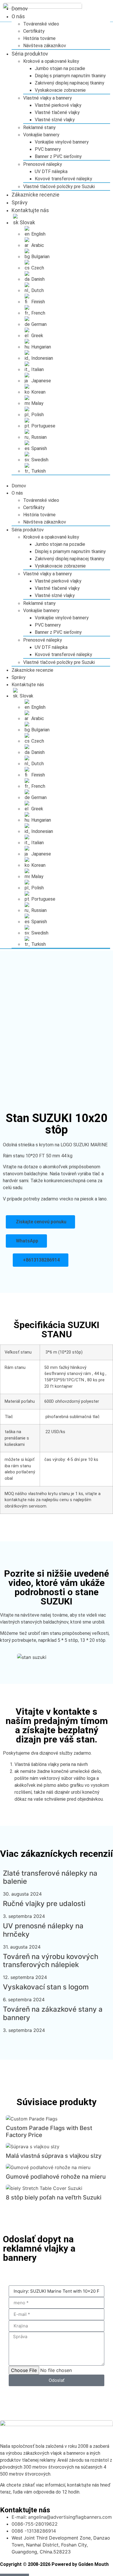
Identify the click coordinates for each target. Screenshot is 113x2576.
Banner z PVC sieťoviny (58, 156)
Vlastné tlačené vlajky (57, 112)
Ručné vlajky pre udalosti (44, 1904)
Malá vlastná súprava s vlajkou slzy (54, 2156)
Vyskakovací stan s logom (46, 1987)
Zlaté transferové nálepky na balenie (50, 1877)
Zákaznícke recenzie (35, 195)
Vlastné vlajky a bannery (48, 98)
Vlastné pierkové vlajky (58, 105)
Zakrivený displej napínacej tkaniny (70, 83)
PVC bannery (48, 149)
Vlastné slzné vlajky (55, 120)
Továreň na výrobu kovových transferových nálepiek (51, 1961)
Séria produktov (30, 54)
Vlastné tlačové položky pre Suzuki (59, 187)
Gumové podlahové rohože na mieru (56, 2177)
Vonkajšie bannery (41, 135)
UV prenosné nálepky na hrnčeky (43, 1930)
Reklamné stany (39, 127)
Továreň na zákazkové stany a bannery (53, 2013)
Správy (20, 202)
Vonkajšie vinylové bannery (62, 142)
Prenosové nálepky (43, 164)
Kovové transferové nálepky (63, 179)
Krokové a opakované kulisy (51, 61)
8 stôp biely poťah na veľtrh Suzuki (54, 2197)
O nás (18, 16)
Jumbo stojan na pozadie (60, 68)
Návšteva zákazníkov (45, 46)
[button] (55, 479)
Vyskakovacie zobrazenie (60, 90)
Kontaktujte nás (30, 210)
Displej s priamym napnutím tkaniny (70, 76)
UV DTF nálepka (51, 171)
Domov (20, 9)
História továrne (39, 38)
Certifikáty (34, 31)
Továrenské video (41, 24)
